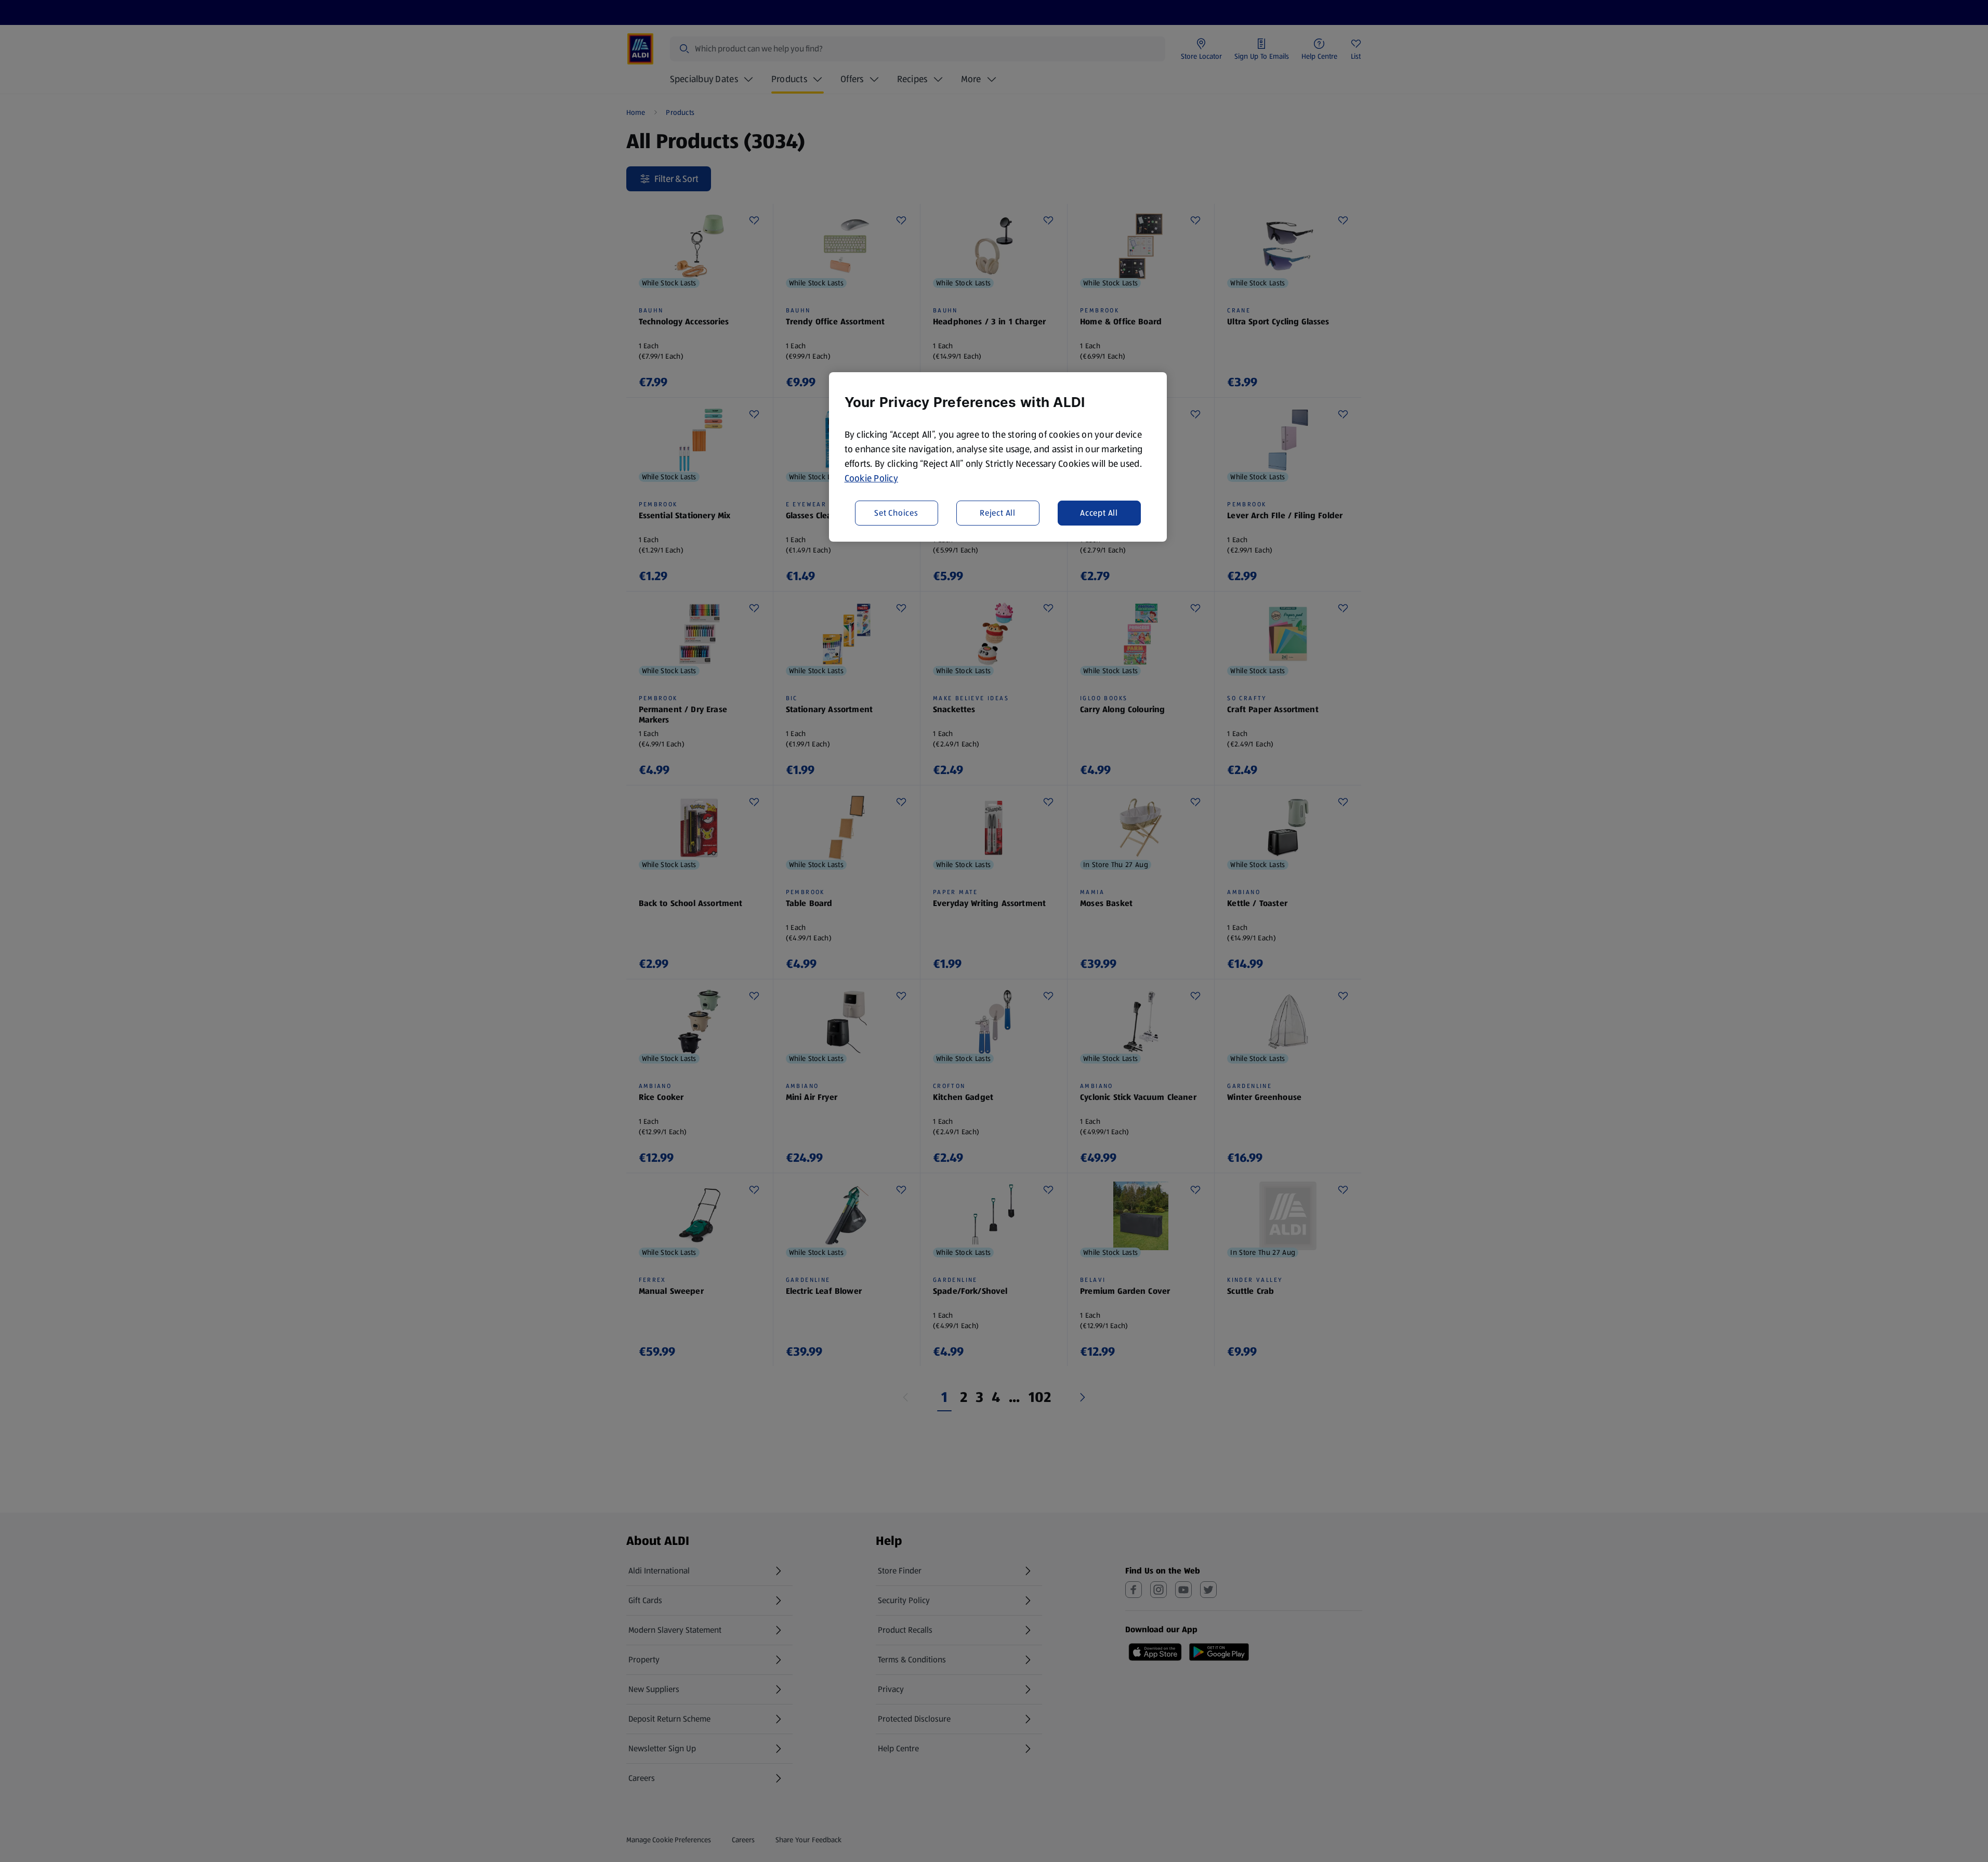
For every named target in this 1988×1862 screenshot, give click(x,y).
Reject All (998, 513)
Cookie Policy (872, 478)
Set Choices (896, 513)
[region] (998, 457)
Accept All (1099, 513)
